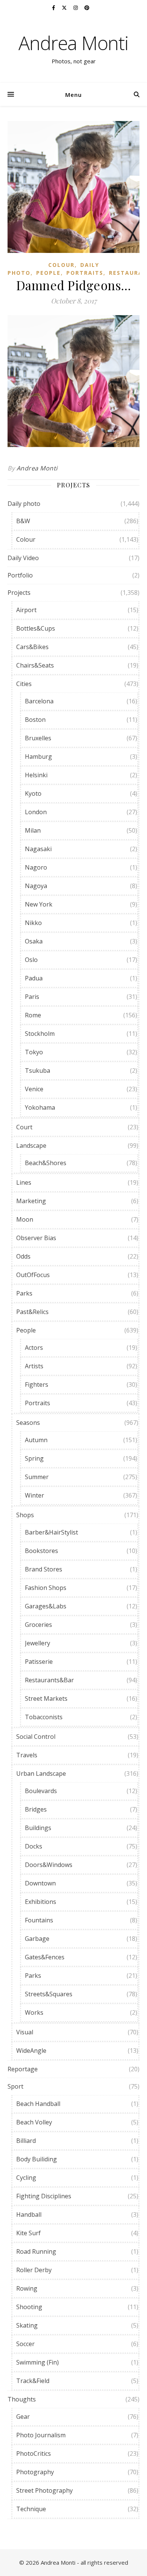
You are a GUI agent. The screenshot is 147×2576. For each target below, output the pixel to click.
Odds (23, 1256)
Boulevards (41, 1791)
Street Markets (46, 1698)
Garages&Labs (46, 1606)
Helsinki (36, 775)
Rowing (27, 2288)
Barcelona (39, 701)
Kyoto (33, 793)
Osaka (34, 941)
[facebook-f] (54, 8)
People (48, 273)
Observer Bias (36, 1238)
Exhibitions (41, 1902)
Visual (25, 2032)
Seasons (28, 1423)
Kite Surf (28, 2233)
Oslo (31, 960)
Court (24, 1127)
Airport (26, 610)
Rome (33, 1015)
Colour (61, 265)
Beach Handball (38, 2104)
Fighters (37, 1384)
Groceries (38, 1625)
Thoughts (22, 2399)
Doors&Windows (49, 1865)
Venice (34, 1089)
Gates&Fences (45, 1957)
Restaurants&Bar (49, 1680)
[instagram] (76, 8)
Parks (24, 1293)
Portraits (85, 273)
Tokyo (34, 1052)
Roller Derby (34, 2270)
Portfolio (20, 575)
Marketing (31, 1201)
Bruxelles (38, 738)
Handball (29, 2215)
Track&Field (33, 2381)
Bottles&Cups (36, 628)
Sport (15, 2086)
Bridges (36, 1809)
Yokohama (40, 1107)
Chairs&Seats (35, 665)
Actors (34, 1348)
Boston (35, 720)
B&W (23, 521)
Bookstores (41, 1551)
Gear (23, 2417)
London (36, 812)
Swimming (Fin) (38, 2362)
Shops (25, 1515)
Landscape (31, 1146)
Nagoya (36, 886)
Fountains (39, 1920)
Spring (34, 1458)
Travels (27, 1755)
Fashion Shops (46, 1588)
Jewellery (38, 1643)
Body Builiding (37, 2159)
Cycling (26, 2178)
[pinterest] (87, 8)
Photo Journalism (41, 2435)
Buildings (38, 1828)
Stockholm (40, 1034)
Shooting (29, 2307)
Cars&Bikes (32, 647)
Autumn (36, 1440)
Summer (37, 1477)
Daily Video (23, 558)
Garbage (37, 1939)
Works (34, 2012)
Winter (34, 1495)
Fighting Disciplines (44, 2196)
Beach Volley (34, 2122)
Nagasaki (38, 849)
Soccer (25, 2344)
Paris (32, 997)
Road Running (36, 2251)
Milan (33, 830)
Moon (25, 1219)
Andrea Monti (73, 43)
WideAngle (31, 2051)
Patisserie (39, 1662)
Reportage (23, 2069)
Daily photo (24, 504)
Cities (24, 684)
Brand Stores (44, 1569)
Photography (35, 2472)
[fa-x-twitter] (65, 8)
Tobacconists (44, 1717)
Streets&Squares (49, 1994)
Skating (27, 2325)
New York (39, 904)
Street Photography (44, 2490)
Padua (34, 978)
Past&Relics (32, 1312)
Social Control (36, 1737)
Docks (34, 1846)
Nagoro (36, 867)
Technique (31, 2509)
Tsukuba (38, 1071)
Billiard (26, 2141)
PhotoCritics (34, 2453)
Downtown (40, 1883)
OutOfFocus (33, 1275)
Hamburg (38, 757)
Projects (19, 593)
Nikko (33, 923)
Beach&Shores (46, 1163)
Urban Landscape (41, 1773)
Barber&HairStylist (51, 1532)
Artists (34, 1366)
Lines (24, 1182)
